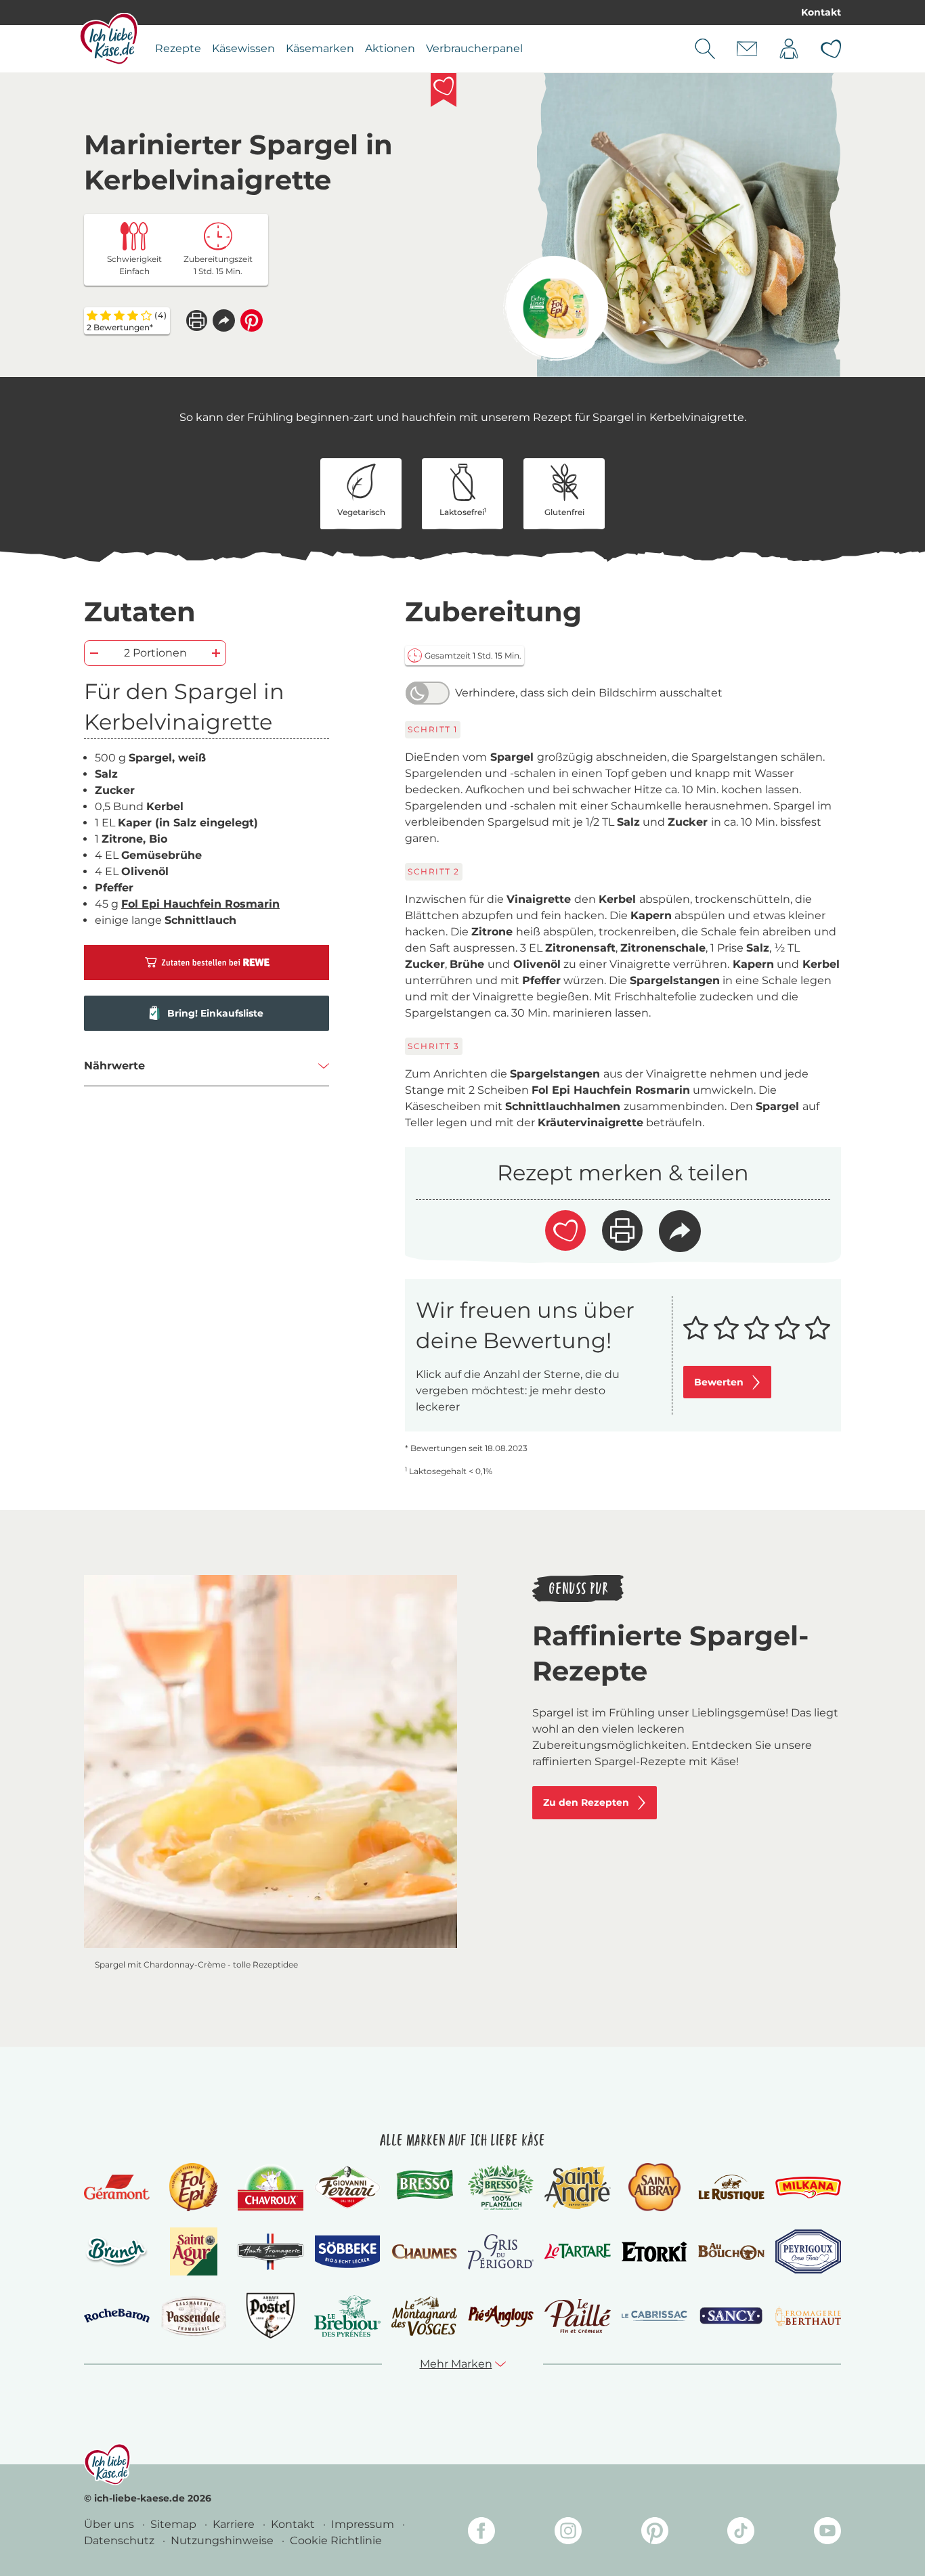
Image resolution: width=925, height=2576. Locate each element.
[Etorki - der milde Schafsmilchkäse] (654, 2252)
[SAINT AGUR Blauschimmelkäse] (194, 2251)
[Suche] (705, 49)
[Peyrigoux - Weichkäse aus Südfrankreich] (808, 2251)
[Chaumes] (424, 2252)
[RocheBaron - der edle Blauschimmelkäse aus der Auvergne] (117, 2316)
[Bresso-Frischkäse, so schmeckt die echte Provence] (424, 2188)
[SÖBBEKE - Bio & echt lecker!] (347, 2252)
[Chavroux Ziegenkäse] (271, 2188)
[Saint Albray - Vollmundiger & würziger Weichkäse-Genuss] (654, 2187)
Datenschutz (121, 2540)
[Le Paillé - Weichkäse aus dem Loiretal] (577, 2316)
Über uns (110, 2524)
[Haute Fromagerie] (271, 2252)
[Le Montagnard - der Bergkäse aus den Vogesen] (424, 2316)
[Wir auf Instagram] (568, 2533)
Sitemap (175, 2524)
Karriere (235, 2524)
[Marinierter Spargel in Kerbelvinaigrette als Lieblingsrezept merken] (444, 90)
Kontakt (821, 12)
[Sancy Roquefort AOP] (731, 2316)
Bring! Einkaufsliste (215, 1013)
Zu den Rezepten (586, 1802)
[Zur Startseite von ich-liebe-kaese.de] (109, 39)
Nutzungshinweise (223, 2540)
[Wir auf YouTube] (827, 2533)
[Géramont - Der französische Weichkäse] (117, 2187)
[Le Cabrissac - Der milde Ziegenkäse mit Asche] (654, 2316)
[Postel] (271, 2316)
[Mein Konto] (789, 49)
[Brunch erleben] (117, 2252)
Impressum (364, 2524)
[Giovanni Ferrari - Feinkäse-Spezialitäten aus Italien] (347, 2187)
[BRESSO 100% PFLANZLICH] (501, 2188)
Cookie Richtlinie (336, 2540)
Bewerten (719, 1382)
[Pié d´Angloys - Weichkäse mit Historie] (501, 2316)
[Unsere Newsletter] (747, 49)
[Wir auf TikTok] (741, 2533)
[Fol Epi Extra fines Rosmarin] (556, 308)
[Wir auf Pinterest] (655, 2533)
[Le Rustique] (731, 2188)
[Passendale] (193, 2316)
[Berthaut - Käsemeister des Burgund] (808, 2316)
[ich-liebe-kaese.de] (107, 2464)
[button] (224, 320)
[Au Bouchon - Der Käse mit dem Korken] (731, 2251)
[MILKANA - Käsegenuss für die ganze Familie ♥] (808, 2187)
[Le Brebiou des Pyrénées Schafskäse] (347, 2316)
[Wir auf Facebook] (481, 2533)
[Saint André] (577, 2188)
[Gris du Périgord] (501, 2251)
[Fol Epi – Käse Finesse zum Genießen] (194, 2187)
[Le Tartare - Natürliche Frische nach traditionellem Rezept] (577, 2251)
